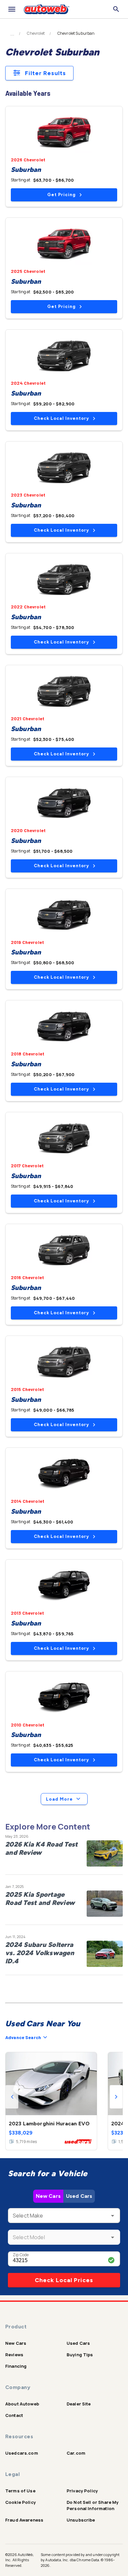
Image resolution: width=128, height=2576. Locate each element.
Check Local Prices (64, 2280)
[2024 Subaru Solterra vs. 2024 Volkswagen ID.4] (105, 1954)
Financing (16, 2366)
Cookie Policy (21, 2502)
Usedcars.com (22, 2453)
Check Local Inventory (61, 418)
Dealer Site (79, 2404)
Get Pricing (61, 195)
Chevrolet (36, 33)
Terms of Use (20, 2491)
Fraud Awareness (24, 2520)
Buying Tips (80, 2355)
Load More (59, 1799)
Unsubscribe (81, 2520)
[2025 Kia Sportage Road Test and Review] (105, 1904)
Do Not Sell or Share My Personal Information (93, 2505)
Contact (14, 2415)
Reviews (14, 2355)
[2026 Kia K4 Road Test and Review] (105, 1853)
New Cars (48, 2196)
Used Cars (79, 2196)
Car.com (76, 2453)
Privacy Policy (82, 2491)
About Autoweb (22, 2404)
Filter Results (45, 73)
